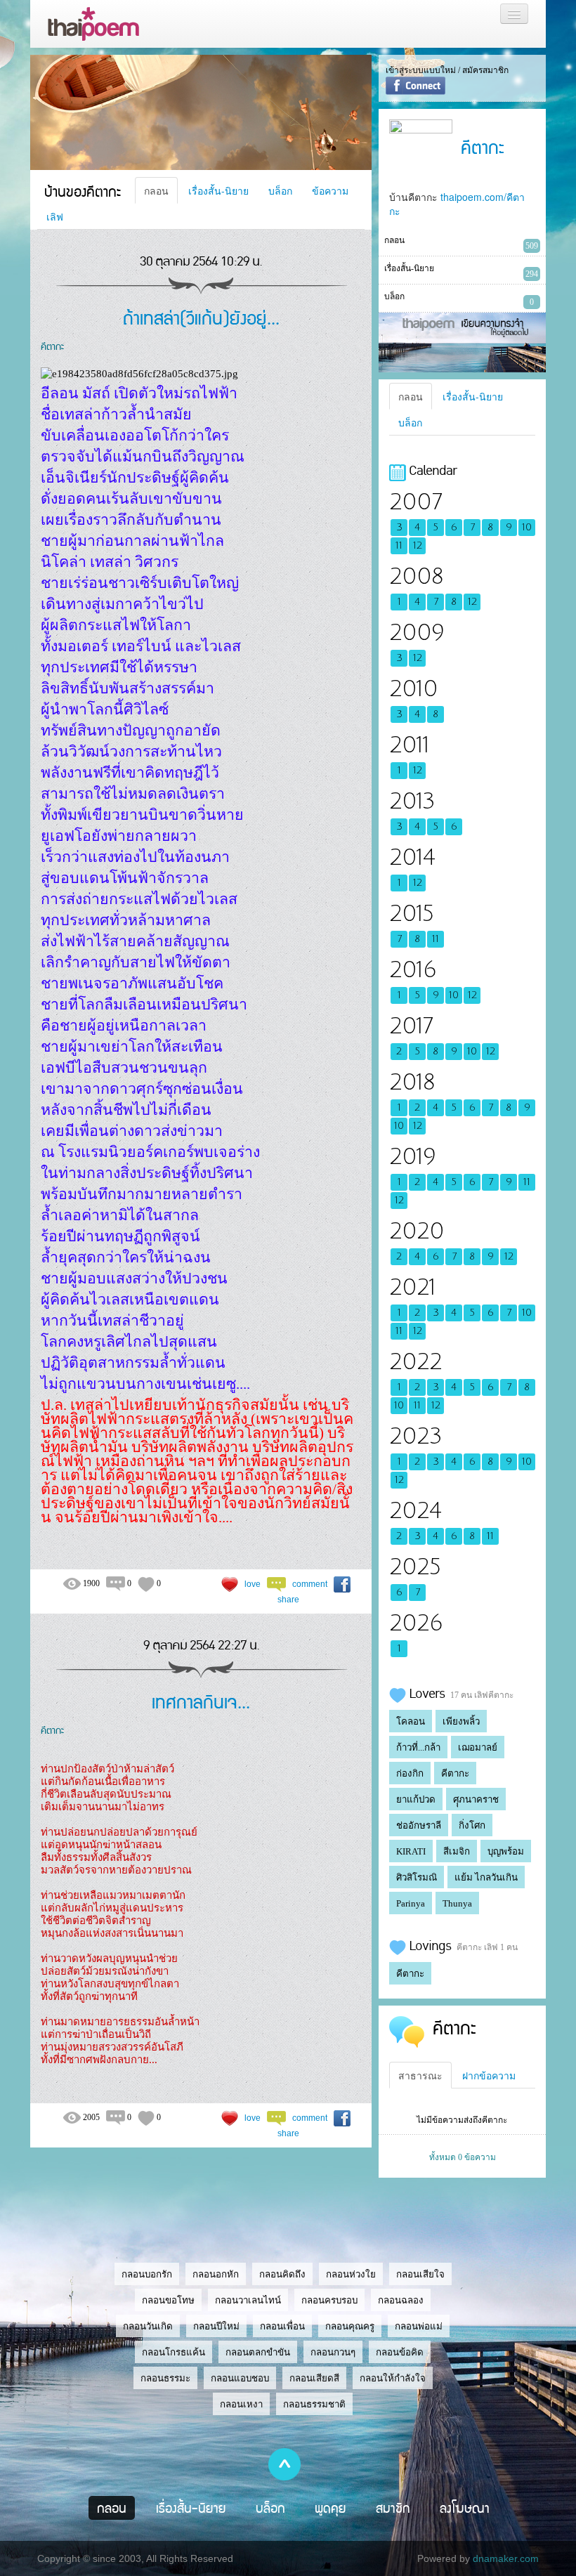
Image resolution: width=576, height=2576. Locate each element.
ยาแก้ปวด (416, 1799)
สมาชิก (393, 2508)
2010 (413, 689)
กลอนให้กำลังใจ (393, 2378)
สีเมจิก (457, 1851)
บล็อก (280, 190)
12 (418, 546)
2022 (415, 1362)
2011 (409, 745)
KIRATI (411, 1851)
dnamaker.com (506, 2558)
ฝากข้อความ (489, 2075)
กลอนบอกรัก (147, 2274)
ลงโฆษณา (465, 2508)
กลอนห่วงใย (351, 2274)
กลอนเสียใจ (420, 2274)
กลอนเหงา (241, 2404)
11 (399, 546)
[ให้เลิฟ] (230, 1584)
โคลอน (411, 1721)
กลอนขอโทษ (168, 2300)
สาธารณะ (420, 2075)
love (253, 1584)
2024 (415, 1511)
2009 (417, 633)
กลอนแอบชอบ (240, 2378)
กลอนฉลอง (401, 2300)
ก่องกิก (410, 1773)
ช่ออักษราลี (419, 1825)
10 (527, 528)
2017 (411, 1026)
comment (310, 1584)
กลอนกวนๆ (333, 2352)
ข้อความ (330, 190)
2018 (412, 1082)
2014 (412, 857)
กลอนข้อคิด (400, 2352)
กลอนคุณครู (350, 2326)
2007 (415, 502)
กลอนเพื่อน (282, 2326)
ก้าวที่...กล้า (418, 1747)
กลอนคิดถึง (282, 2274)
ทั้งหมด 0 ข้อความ (463, 2157)
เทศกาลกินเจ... (201, 1701)
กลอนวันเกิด (148, 2326)
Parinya (411, 1903)
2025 (415, 1567)
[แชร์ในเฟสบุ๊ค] (342, 1584)
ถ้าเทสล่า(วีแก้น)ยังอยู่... (201, 317)
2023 (415, 1436)
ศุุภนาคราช (476, 1799)
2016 (413, 970)
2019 (412, 1157)
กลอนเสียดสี (314, 2378)
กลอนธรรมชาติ (314, 2404)
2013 (412, 801)
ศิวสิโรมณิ (417, 1877)
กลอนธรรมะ (165, 2378)
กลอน (156, 190)
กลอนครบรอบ (329, 2300)
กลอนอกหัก (216, 2274)
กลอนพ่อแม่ (419, 2326)
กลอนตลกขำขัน (258, 2352)
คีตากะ (52, 346)
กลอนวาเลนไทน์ (248, 2300)
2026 (416, 1623)
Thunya (457, 1903)
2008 (416, 576)
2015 (412, 914)
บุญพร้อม (506, 1851)
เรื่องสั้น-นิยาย (218, 190)
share (288, 1600)
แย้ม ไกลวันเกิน (486, 1877)
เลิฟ (55, 216)
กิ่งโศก (472, 1825)
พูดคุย (330, 2508)
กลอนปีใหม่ (216, 2326)
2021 (412, 1287)
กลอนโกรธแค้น (174, 2352)
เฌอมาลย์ (478, 1747)
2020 (417, 1231)
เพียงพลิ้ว (461, 1721)
